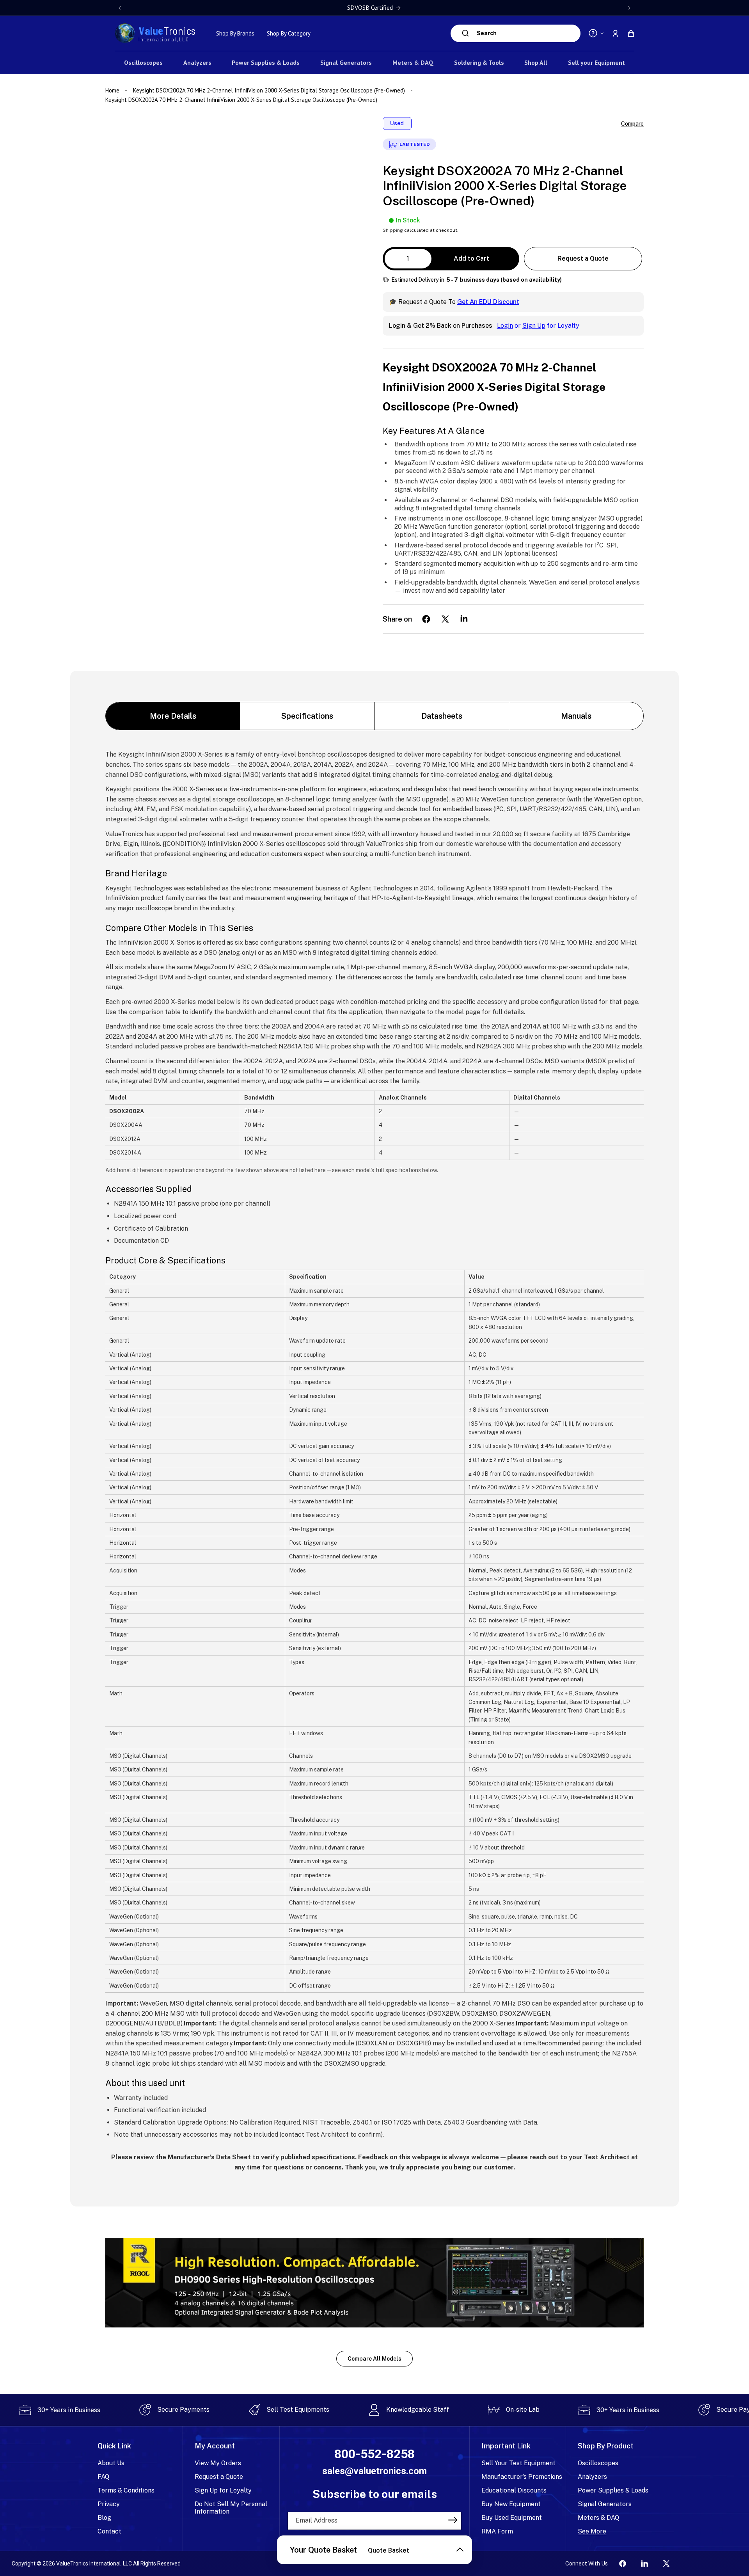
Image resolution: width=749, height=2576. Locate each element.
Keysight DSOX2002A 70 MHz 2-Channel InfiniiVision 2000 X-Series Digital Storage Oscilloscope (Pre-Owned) (269, 90)
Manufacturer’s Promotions (522, 2477)
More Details (173, 716)
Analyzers (592, 2477)
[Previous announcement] (120, 8)
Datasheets (442, 716)
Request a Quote (583, 258)
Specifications (307, 716)
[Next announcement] (629, 8)
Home (113, 90)
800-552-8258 (374, 2454)
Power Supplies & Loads (613, 2490)
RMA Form (497, 2531)
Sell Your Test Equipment (518, 2463)
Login (505, 326)
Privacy (109, 2504)
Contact (109, 2531)
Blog (104, 2518)
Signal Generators (605, 2504)
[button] (631, 33)
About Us (111, 2463)
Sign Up (534, 326)
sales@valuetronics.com (374, 2471)
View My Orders (218, 2463)
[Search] (466, 33)
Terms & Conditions (126, 2490)
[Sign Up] (453, 2520)
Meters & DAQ (598, 2518)
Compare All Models (374, 2359)
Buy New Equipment (511, 2504)
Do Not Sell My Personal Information (231, 2508)
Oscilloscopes (598, 2463)
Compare (632, 124)
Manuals (576, 716)
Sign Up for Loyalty (223, 2490)
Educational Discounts (514, 2490)
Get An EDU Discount (488, 302)
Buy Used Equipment (512, 2518)
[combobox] (527, 33)
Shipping (393, 230)
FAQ (103, 2477)
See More (592, 2531)
